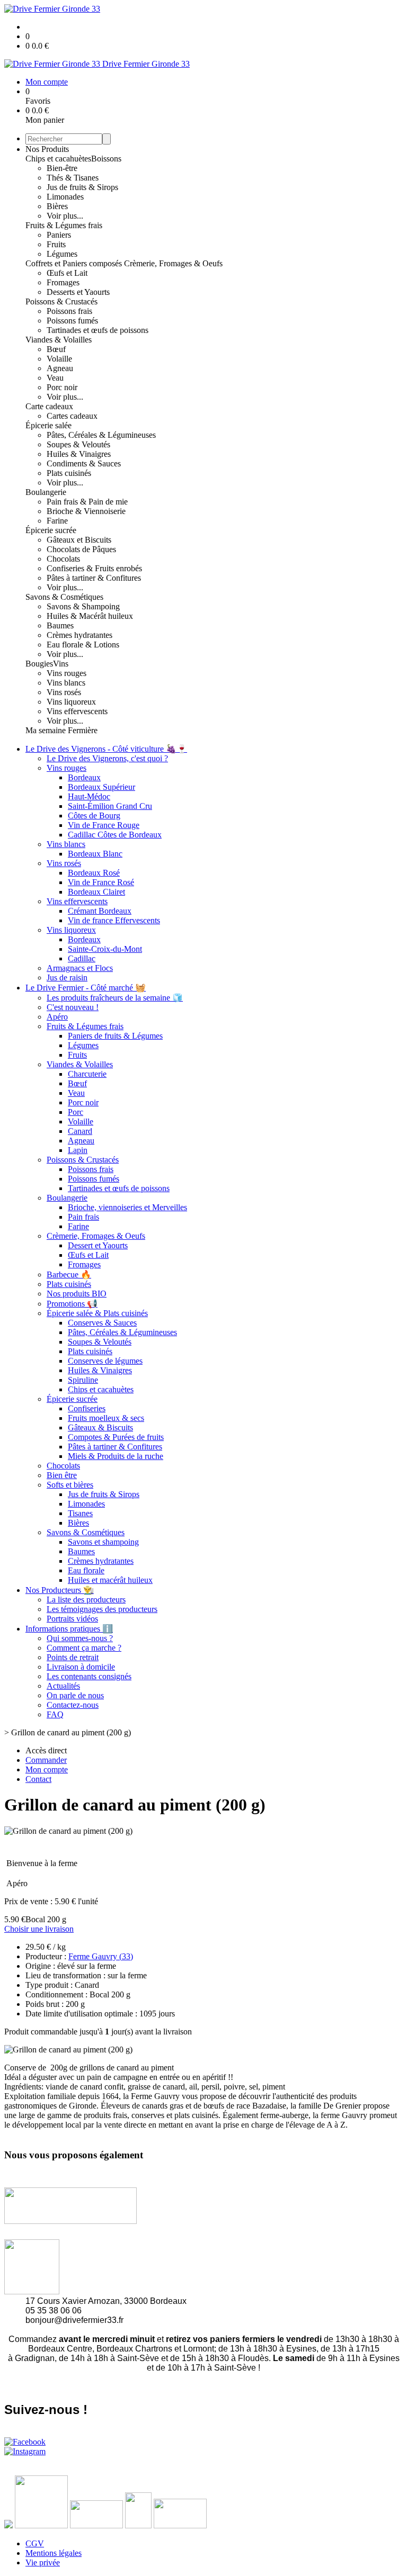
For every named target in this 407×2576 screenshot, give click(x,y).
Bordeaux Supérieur (101, 787)
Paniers (59, 235)
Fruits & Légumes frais (64, 225)
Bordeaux (84, 777)
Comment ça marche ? (84, 1648)
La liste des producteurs (86, 1600)
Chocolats (63, 559)
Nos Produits (47, 149)
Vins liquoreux (71, 702)
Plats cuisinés (69, 473)
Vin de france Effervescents (114, 920)
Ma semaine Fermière (61, 730)
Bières (57, 206)
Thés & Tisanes (73, 178)
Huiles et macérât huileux (110, 1580)
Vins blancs (66, 683)
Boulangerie (46, 492)
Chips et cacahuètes (58, 159)
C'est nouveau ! (73, 1007)
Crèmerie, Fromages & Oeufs (173, 263)
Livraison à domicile (81, 1667)
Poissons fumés (72, 321)
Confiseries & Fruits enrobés (94, 568)
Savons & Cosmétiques (64, 597)
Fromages (63, 282)
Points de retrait (73, 1657)
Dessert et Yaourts (98, 1245)
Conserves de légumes (105, 1361)
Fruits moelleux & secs (106, 1418)
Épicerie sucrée (51, 530)
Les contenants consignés (89, 1676)
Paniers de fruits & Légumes (115, 1036)
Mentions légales (54, 2553)
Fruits (56, 244)
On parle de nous (75, 1695)
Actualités (63, 1686)
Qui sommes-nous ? (80, 1638)
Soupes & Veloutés (78, 444)
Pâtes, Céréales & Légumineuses (101, 435)
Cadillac (82, 958)
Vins (61, 664)
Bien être (62, 1475)
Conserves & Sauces (102, 1323)
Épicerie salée (48, 425)
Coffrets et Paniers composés (75, 263)
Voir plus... (65, 216)
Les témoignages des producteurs (102, 1609)
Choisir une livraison (39, 1929)
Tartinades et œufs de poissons (98, 330)
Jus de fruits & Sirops (82, 187)
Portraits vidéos (72, 1619)
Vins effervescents (77, 711)
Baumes (60, 625)
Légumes (62, 254)
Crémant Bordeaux (100, 911)
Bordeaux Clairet (96, 892)
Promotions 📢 (72, 1304)
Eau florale (86, 1570)
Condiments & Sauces (84, 463)
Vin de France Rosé (101, 882)
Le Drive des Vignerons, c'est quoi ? (107, 758)
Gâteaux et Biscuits (79, 540)
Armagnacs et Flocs (80, 968)
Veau (55, 378)
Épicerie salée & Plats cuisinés (97, 1313)
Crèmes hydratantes (79, 635)
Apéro (57, 1017)
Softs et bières (70, 1485)
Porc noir (62, 387)
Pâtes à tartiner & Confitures (94, 578)
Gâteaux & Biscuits (100, 1427)
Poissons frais (69, 311)
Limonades (65, 197)
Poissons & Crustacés (61, 301)
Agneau (60, 368)
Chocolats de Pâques (81, 549)
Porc (76, 1112)
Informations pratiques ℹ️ (69, 1629)
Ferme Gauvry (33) (101, 1956)
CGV (35, 2543)
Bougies (39, 664)
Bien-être (62, 168)
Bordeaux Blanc (95, 854)
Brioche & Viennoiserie (86, 511)
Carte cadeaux (49, 406)
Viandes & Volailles (59, 340)
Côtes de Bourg (94, 816)
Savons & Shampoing (83, 606)
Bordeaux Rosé (94, 873)
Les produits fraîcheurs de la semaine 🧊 (115, 998)
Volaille (59, 359)
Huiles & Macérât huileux (90, 616)
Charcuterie (87, 1074)
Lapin (78, 1150)
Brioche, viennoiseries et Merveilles (127, 1207)
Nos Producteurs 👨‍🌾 (60, 1590)
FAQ (55, 1714)
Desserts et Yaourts (78, 292)
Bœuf (56, 349)
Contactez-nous (73, 1705)
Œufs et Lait (67, 273)
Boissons (106, 159)
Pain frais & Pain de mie (87, 502)
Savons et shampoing (103, 1542)
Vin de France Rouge (104, 825)
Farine (57, 521)
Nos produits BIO (77, 1294)
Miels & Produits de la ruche (116, 1456)
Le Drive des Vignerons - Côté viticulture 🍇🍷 (106, 749)
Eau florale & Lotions (83, 645)
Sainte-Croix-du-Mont (105, 949)
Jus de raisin (67, 978)
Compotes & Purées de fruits (116, 1437)
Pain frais (83, 1217)
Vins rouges (67, 673)
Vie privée (43, 2563)
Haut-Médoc (89, 796)
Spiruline (83, 1380)
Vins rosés (64, 692)
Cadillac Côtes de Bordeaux (115, 835)
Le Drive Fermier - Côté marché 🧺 (86, 988)
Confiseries (87, 1408)
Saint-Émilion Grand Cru (110, 806)
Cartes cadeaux (72, 416)
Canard (80, 1131)
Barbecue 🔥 (69, 1275)
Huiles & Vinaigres (79, 454)
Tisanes (80, 1513)
